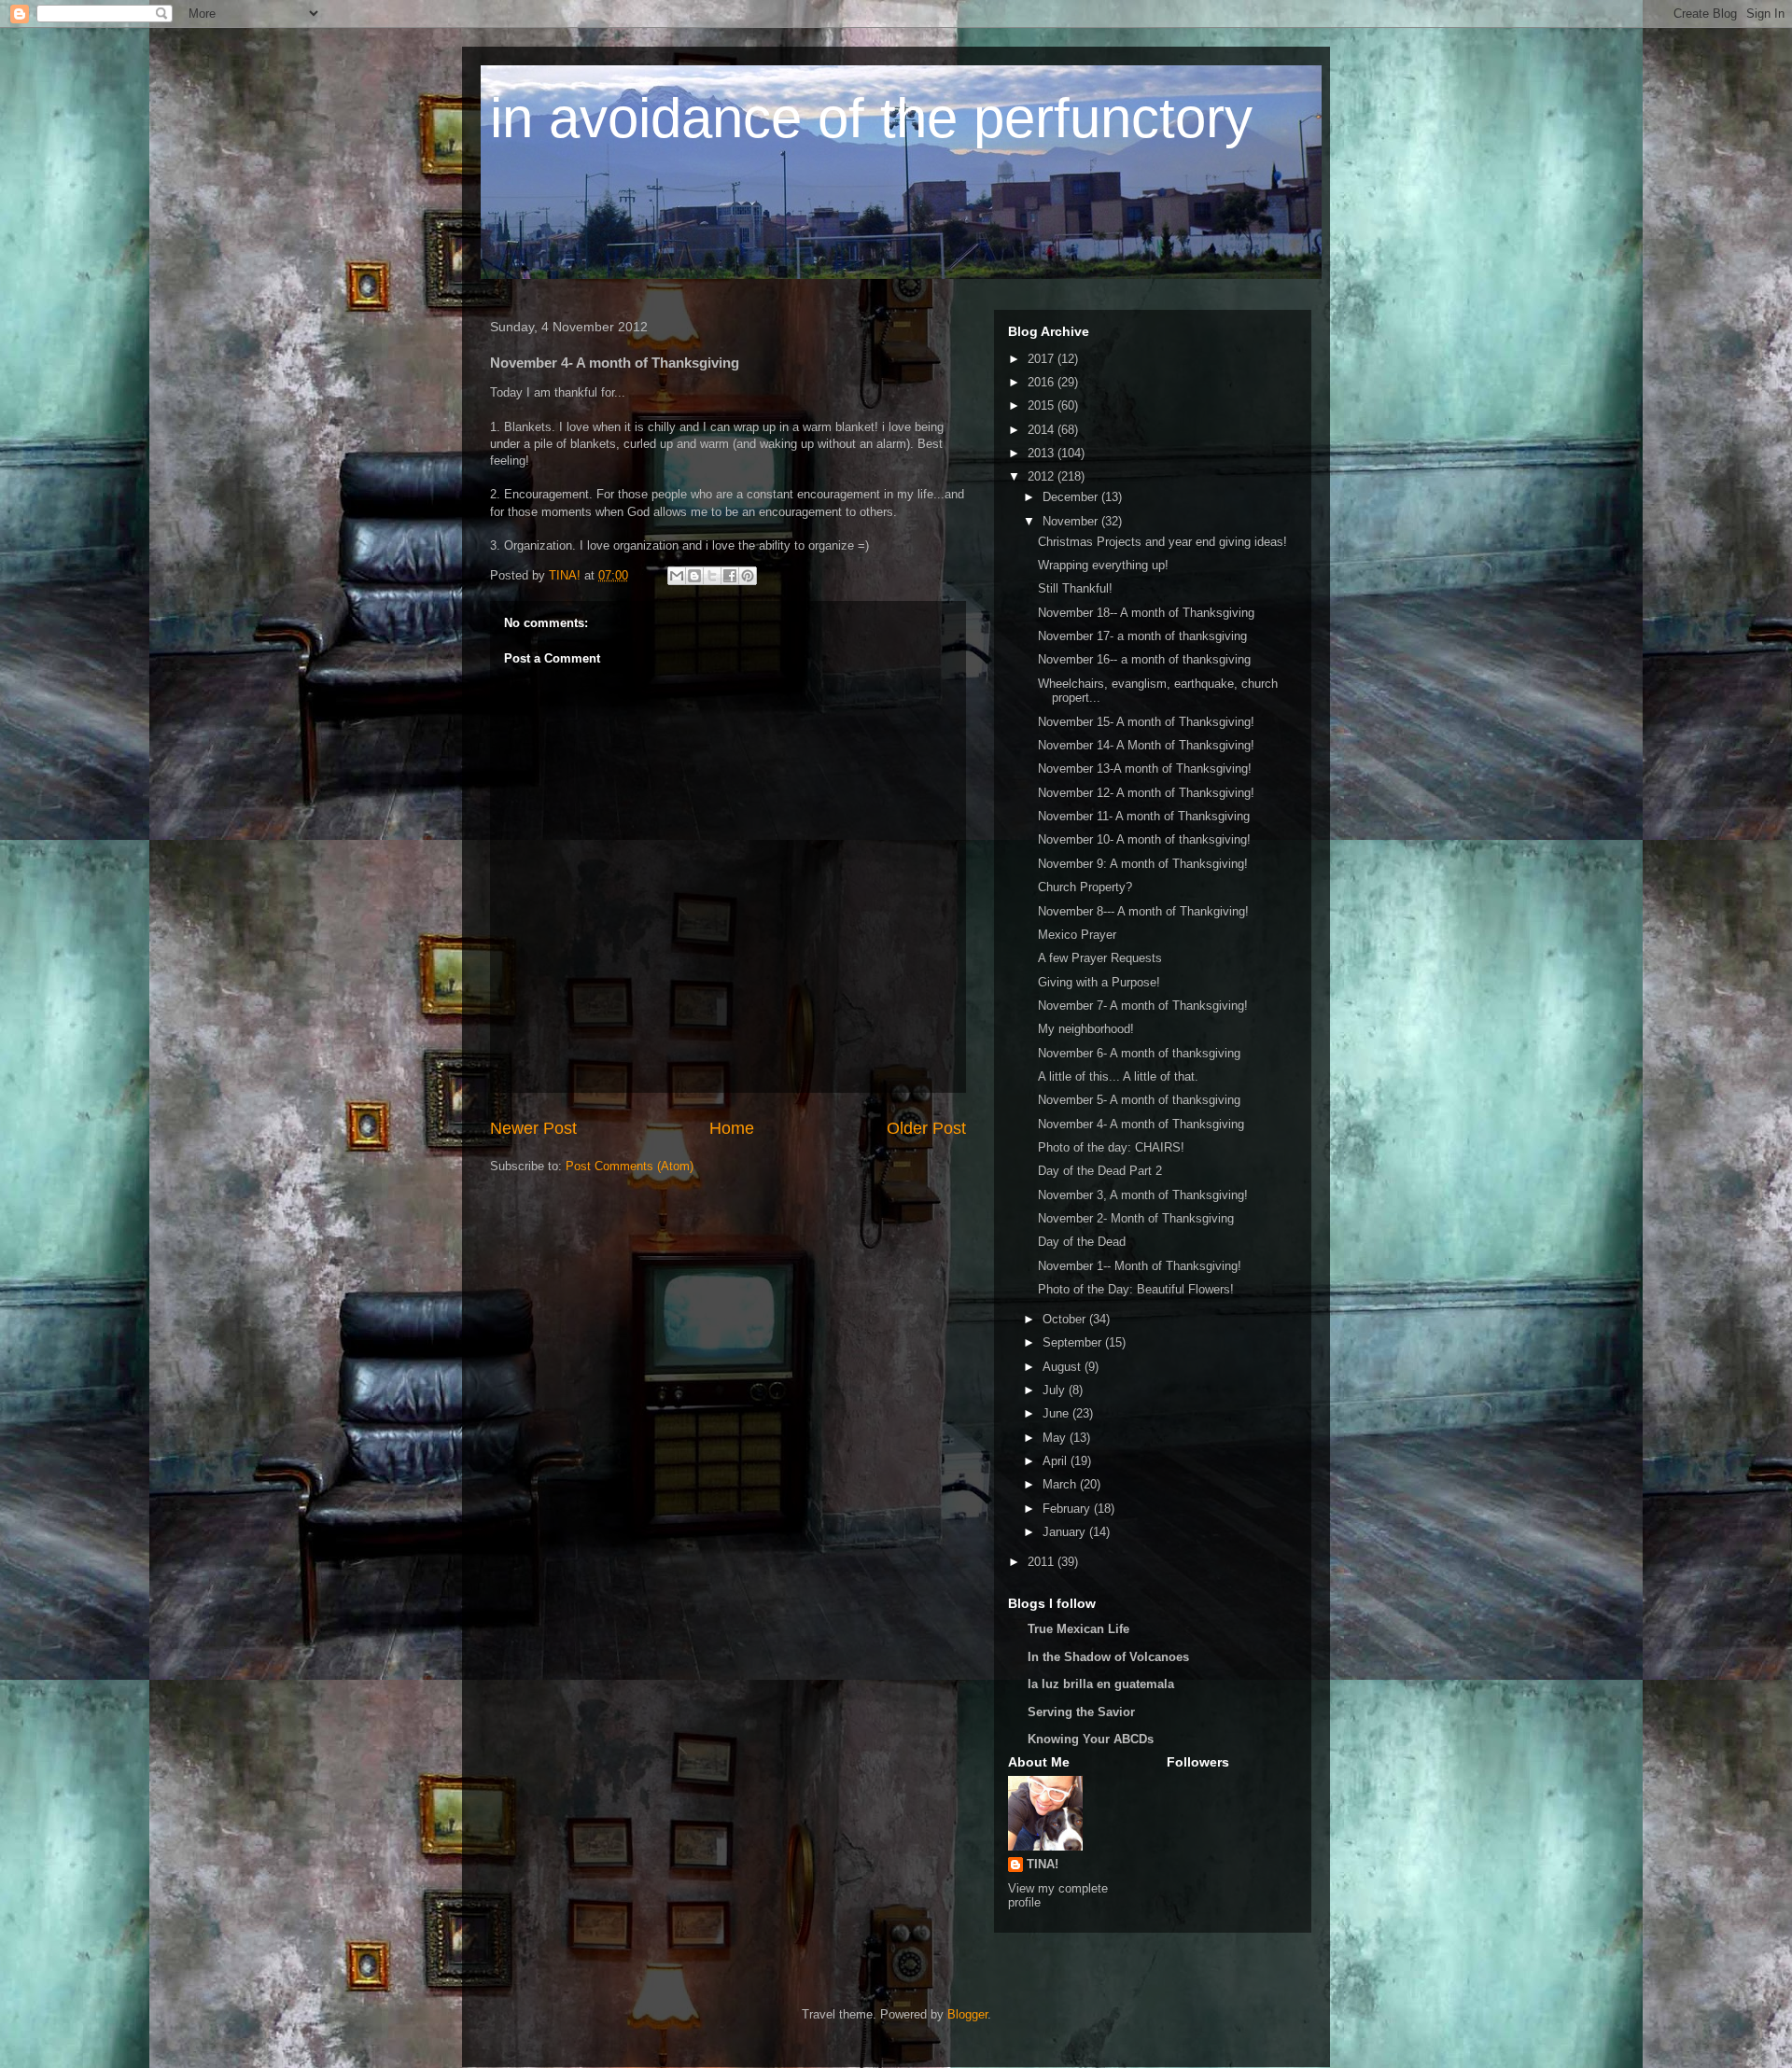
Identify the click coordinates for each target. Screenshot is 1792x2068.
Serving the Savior (1081, 1712)
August (1064, 1367)
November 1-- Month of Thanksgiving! (1140, 1266)
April (1057, 1461)
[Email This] (677, 576)
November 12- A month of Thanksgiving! (1146, 793)
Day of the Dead (1082, 1242)
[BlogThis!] (694, 576)
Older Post (926, 1128)
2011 (1043, 1562)
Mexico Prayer (1077, 935)
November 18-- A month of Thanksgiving (1146, 613)
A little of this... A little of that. (1118, 1076)
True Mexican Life (1078, 1629)
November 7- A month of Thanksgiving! (1143, 1006)
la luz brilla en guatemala (1101, 1684)
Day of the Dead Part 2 (1100, 1171)
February (1068, 1509)
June (1057, 1413)
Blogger (967, 2014)
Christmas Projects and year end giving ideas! (1162, 542)
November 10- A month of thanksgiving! (1144, 839)
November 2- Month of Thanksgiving (1136, 1218)
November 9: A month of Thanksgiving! (1143, 864)
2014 (1043, 430)
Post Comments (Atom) (630, 1166)
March (1061, 1484)
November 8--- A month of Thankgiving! (1143, 911)
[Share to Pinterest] (748, 576)
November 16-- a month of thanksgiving (1144, 659)
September (1074, 1342)
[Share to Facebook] (730, 576)
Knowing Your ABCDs (1091, 1739)
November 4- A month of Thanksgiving (1141, 1124)
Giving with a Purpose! (1099, 982)
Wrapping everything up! (1103, 565)
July (1056, 1390)
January (1066, 1532)
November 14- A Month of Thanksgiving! (1146, 745)
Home (732, 1128)
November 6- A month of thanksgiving (1139, 1053)
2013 (1043, 453)
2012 (1043, 476)
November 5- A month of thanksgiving (1139, 1100)
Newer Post (533, 1128)
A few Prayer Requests (1100, 958)
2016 (1043, 382)
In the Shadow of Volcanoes (1108, 1657)
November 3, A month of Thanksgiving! (1143, 1195)
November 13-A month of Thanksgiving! (1145, 769)
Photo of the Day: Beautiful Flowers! (1136, 1289)
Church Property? (1085, 887)
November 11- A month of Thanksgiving (1144, 816)
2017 (1043, 359)
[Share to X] (712, 576)
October (1066, 1319)
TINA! (1043, 1864)
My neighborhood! (1086, 1029)
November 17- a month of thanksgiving (1142, 636)
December (1072, 497)
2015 (1043, 405)
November (1072, 521)
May (1056, 1438)
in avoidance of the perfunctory (871, 118)
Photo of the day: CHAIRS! (1111, 1147)
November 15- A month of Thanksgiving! (1146, 722)
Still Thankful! (1075, 588)
